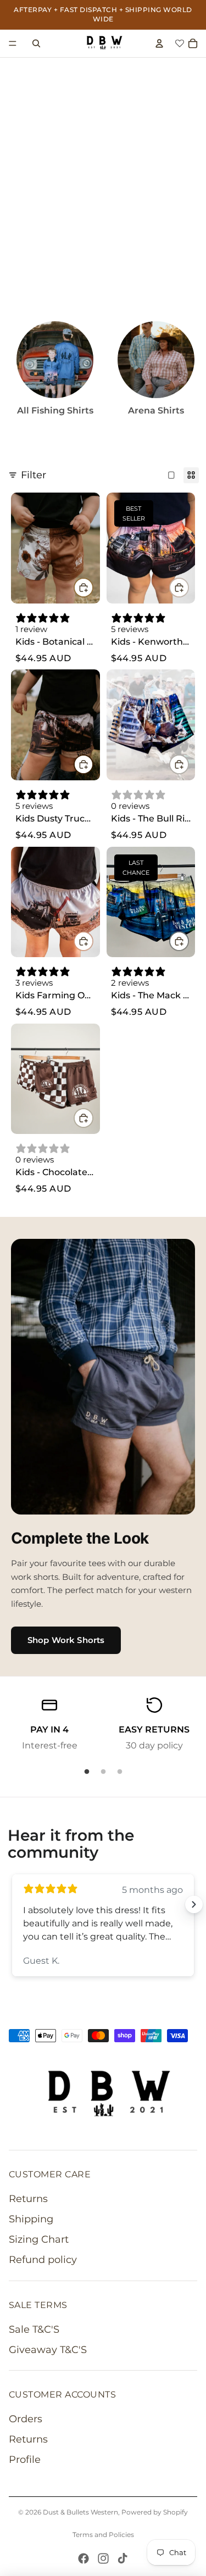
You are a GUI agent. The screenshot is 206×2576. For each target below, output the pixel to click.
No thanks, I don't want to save (103, 1360)
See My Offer (103, 1325)
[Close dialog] (192, 14)
